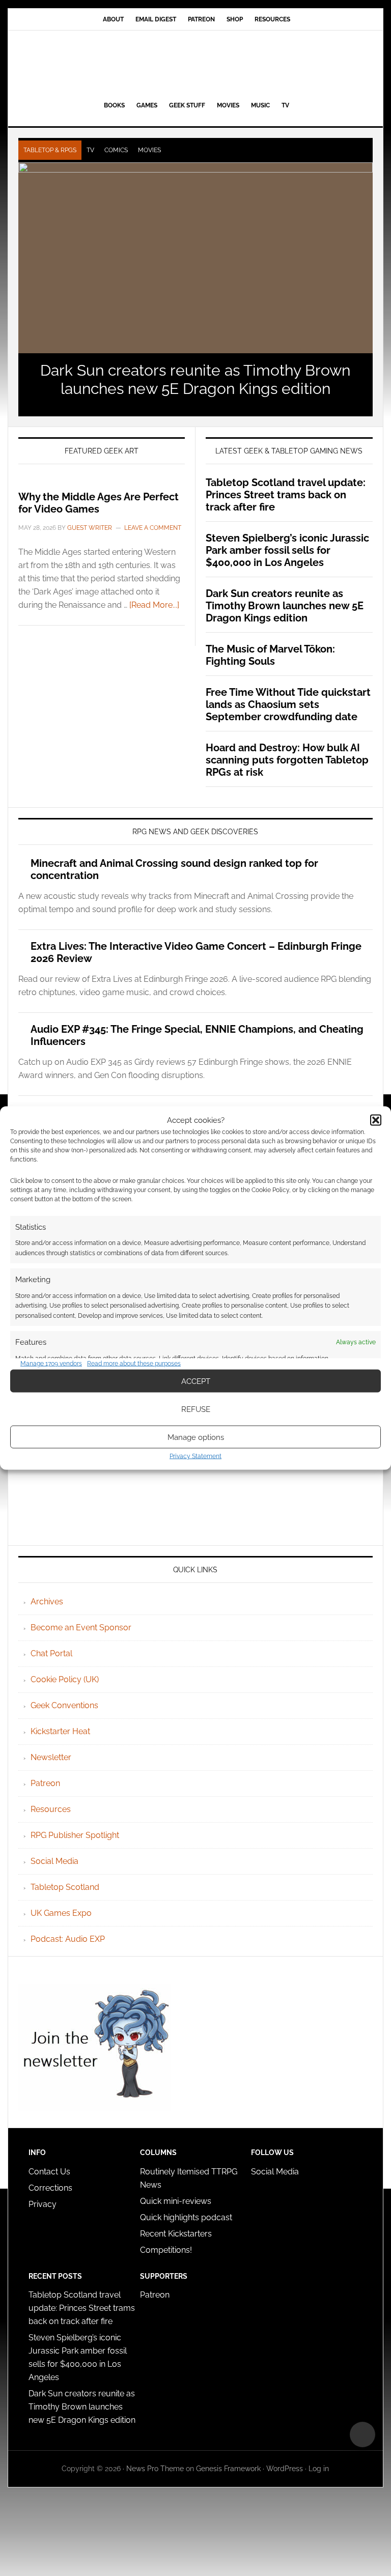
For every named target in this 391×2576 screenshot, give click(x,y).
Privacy (43, 2204)
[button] (376, 1120)
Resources (51, 1809)
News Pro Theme (155, 2469)
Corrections (50, 2188)
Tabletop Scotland (65, 1887)
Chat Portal (51, 1653)
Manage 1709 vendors (51, 1363)
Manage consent (362, 2435)
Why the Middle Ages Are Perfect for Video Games (99, 503)
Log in (319, 2469)
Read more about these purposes (134, 1363)
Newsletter (51, 1757)
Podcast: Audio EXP (68, 1939)
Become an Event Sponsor (81, 1627)
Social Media (54, 1861)
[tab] (50, 150)
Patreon (45, 1783)
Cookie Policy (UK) (65, 1679)
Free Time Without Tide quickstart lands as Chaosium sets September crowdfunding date (288, 704)
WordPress (285, 2469)
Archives (47, 1602)
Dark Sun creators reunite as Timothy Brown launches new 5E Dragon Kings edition (195, 379)
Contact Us (49, 2172)
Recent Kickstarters (177, 2234)
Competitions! (166, 2250)
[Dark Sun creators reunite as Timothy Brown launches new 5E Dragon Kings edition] (195, 258)
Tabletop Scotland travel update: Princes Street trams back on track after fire (286, 495)
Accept (196, 1381)
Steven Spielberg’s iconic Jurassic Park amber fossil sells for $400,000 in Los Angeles (287, 550)
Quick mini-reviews (176, 2201)
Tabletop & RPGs (50, 150)
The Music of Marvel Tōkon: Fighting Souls (270, 655)
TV (90, 150)
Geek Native (195, 64)
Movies (149, 150)
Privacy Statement (195, 1456)
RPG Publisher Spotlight (75, 1835)
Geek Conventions (64, 1705)
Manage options (196, 1437)
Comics (116, 150)
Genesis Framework (228, 2469)
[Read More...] (154, 605)
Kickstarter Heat (60, 1731)
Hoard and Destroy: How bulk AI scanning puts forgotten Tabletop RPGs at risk (287, 760)
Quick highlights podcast (186, 2217)
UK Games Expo (61, 1913)
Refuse (196, 1409)
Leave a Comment (153, 528)
